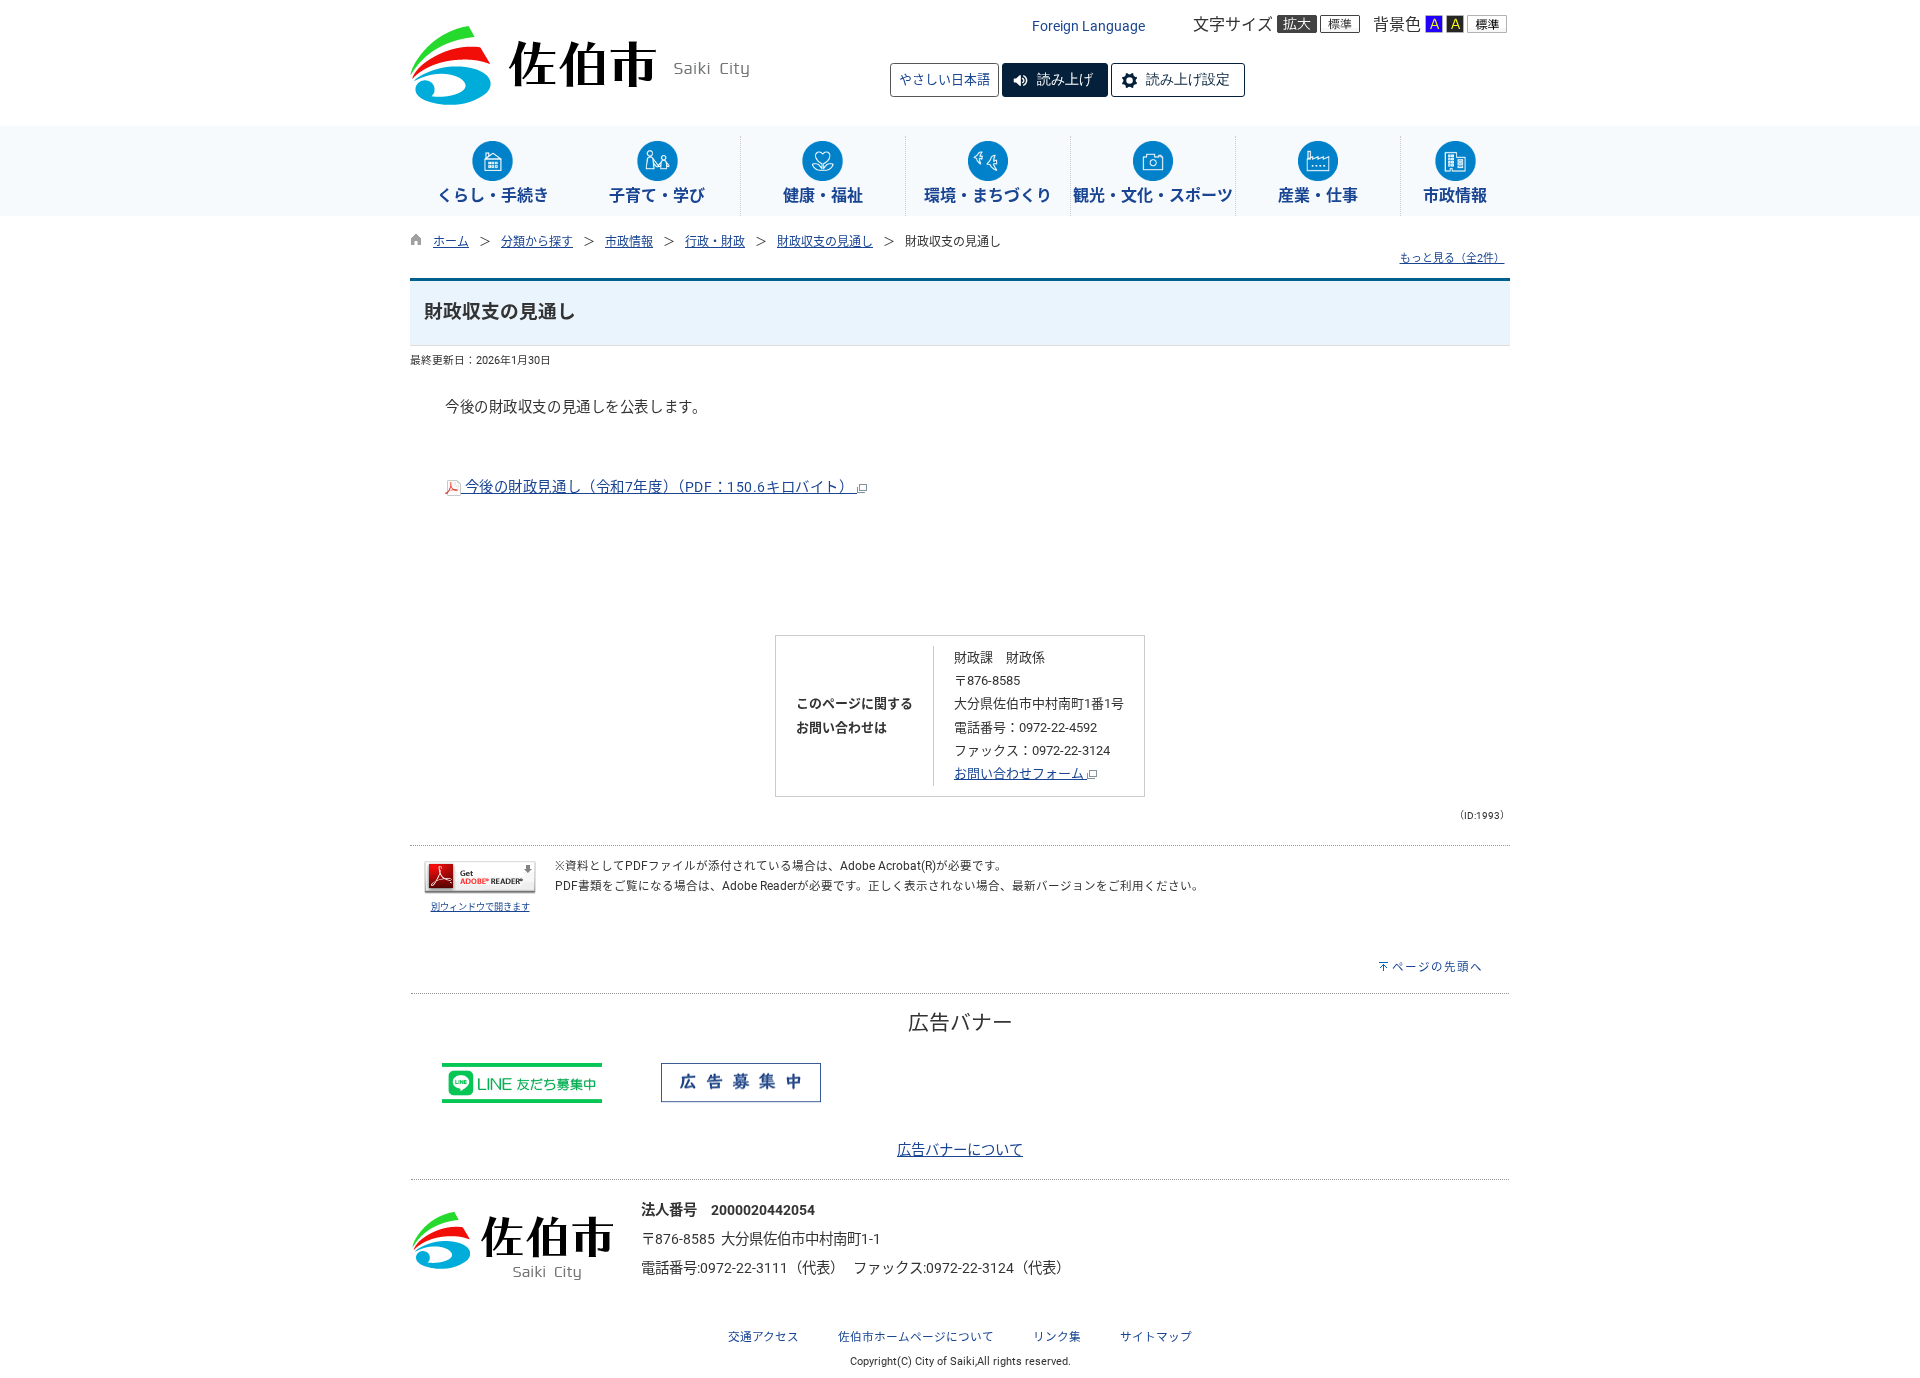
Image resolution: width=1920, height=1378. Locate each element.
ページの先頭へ (1437, 967)
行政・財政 (715, 242)
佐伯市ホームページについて (916, 1337)
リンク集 (1057, 1337)
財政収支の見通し (825, 242)
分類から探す (537, 242)
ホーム (451, 242)
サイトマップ (1156, 1337)
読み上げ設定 (1188, 79)
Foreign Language (1088, 26)
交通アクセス (763, 1337)
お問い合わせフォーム (1020, 773)
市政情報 (629, 242)
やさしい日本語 (944, 79)
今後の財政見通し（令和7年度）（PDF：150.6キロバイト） (659, 487)
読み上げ (1065, 79)
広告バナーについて (960, 1150)
